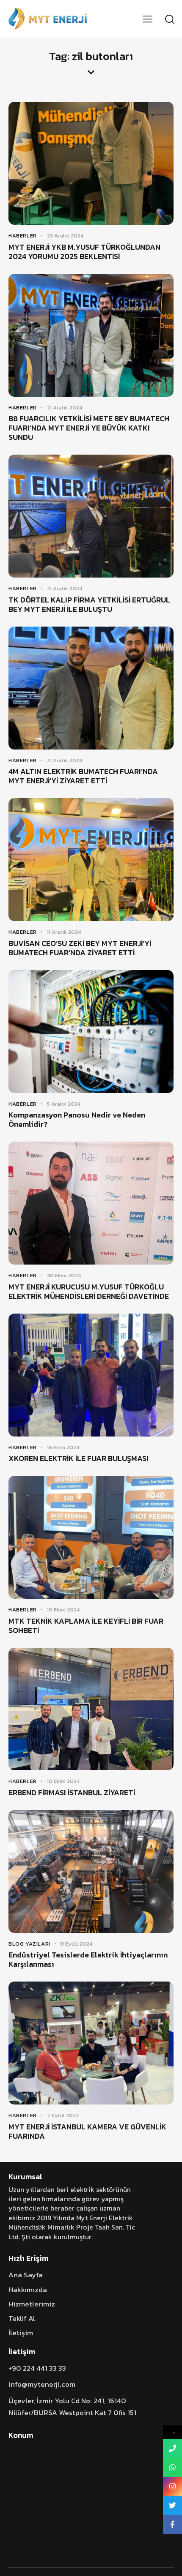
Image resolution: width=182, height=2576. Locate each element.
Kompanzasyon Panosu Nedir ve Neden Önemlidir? (77, 1120)
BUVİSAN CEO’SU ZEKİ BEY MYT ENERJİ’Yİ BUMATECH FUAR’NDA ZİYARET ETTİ (80, 948)
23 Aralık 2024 (65, 236)
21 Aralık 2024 (65, 408)
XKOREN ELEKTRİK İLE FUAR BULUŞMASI (79, 1458)
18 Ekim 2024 (63, 1447)
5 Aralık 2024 (64, 1104)
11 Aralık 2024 (64, 932)
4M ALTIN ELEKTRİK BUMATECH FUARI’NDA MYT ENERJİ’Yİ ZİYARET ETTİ (83, 776)
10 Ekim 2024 (63, 1610)
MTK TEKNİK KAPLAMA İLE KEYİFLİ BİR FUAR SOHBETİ (86, 1626)
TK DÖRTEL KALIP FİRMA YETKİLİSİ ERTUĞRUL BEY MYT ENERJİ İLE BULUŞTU (89, 605)
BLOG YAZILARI (29, 1944)
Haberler (23, 236)
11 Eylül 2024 (76, 1944)
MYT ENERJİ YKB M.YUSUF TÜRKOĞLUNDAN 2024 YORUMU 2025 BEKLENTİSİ (84, 252)
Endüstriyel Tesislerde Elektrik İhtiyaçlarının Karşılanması (88, 1960)
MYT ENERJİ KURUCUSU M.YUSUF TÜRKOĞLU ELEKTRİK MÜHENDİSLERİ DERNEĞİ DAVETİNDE (89, 1292)
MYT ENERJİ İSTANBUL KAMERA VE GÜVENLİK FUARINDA (87, 2132)
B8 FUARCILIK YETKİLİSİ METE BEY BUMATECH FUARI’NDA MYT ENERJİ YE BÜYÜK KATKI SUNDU (89, 428)
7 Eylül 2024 (63, 2115)
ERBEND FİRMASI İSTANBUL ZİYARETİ (72, 1793)
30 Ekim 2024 (64, 1275)
